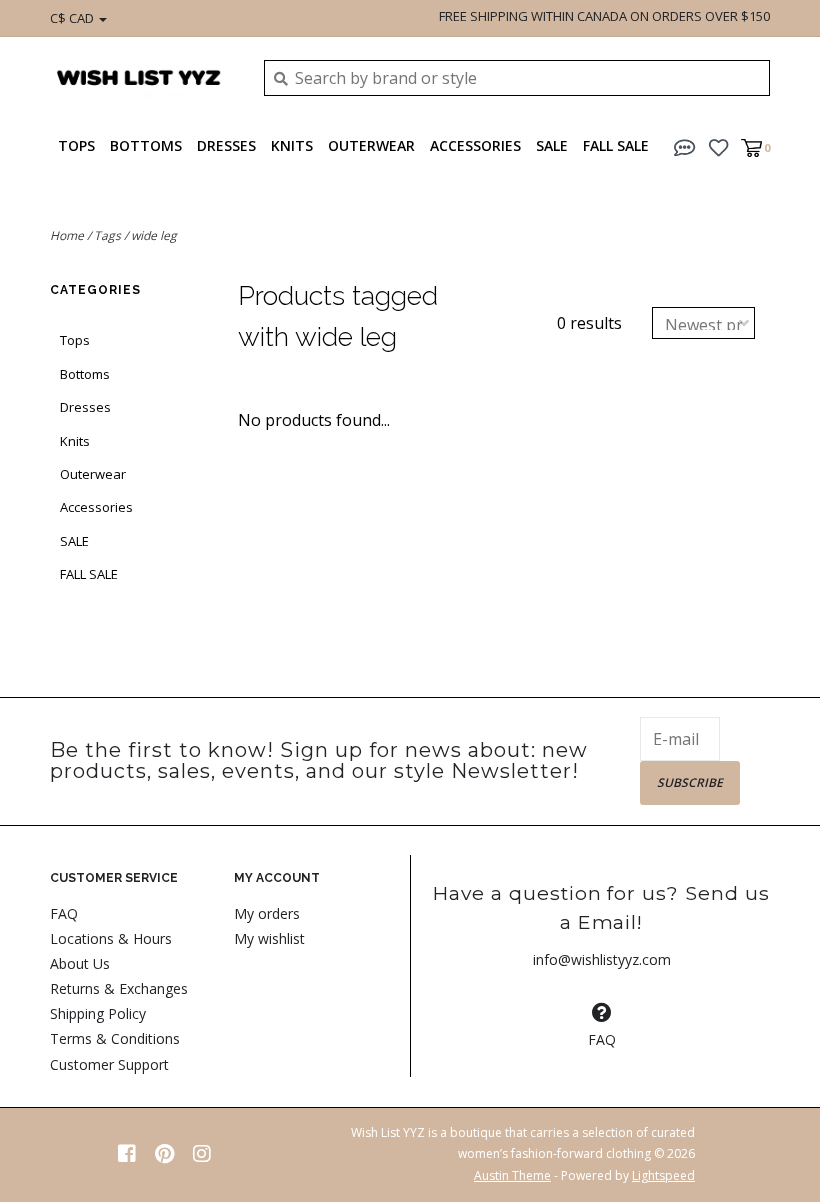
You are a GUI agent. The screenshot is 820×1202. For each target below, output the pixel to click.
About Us (80, 963)
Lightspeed (663, 1175)
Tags (107, 235)
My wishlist (269, 938)
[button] (685, 146)
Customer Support (109, 1064)
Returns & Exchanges (119, 988)
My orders (267, 913)
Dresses (226, 145)
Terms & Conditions (115, 1038)
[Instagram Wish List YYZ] (202, 1154)
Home (67, 235)
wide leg (154, 235)
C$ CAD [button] (73, 18)
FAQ (64, 913)
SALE (552, 145)
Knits (292, 145)
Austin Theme (512, 1175)
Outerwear (371, 145)
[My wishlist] (718, 146)
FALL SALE (616, 145)
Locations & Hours (111, 938)
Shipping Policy (98, 1013)
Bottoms (146, 145)
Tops (76, 145)
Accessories (475, 145)
